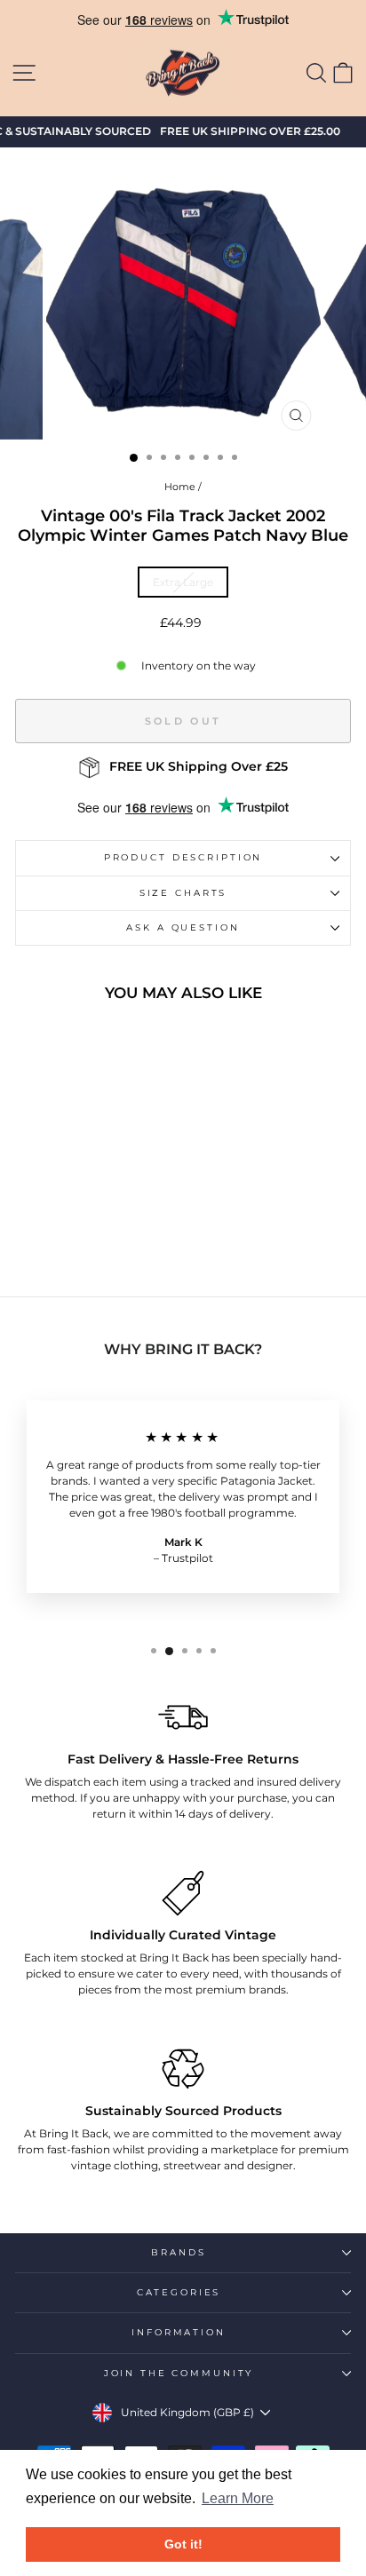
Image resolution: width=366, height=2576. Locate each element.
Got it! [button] (183, 2544)
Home (180, 487)
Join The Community (179, 2373)
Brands (178, 2252)
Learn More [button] (238, 2498)
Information (179, 2332)
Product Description (183, 857)
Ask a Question (183, 927)
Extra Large (183, 582)
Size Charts (183, 893)
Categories (179, 2292)
